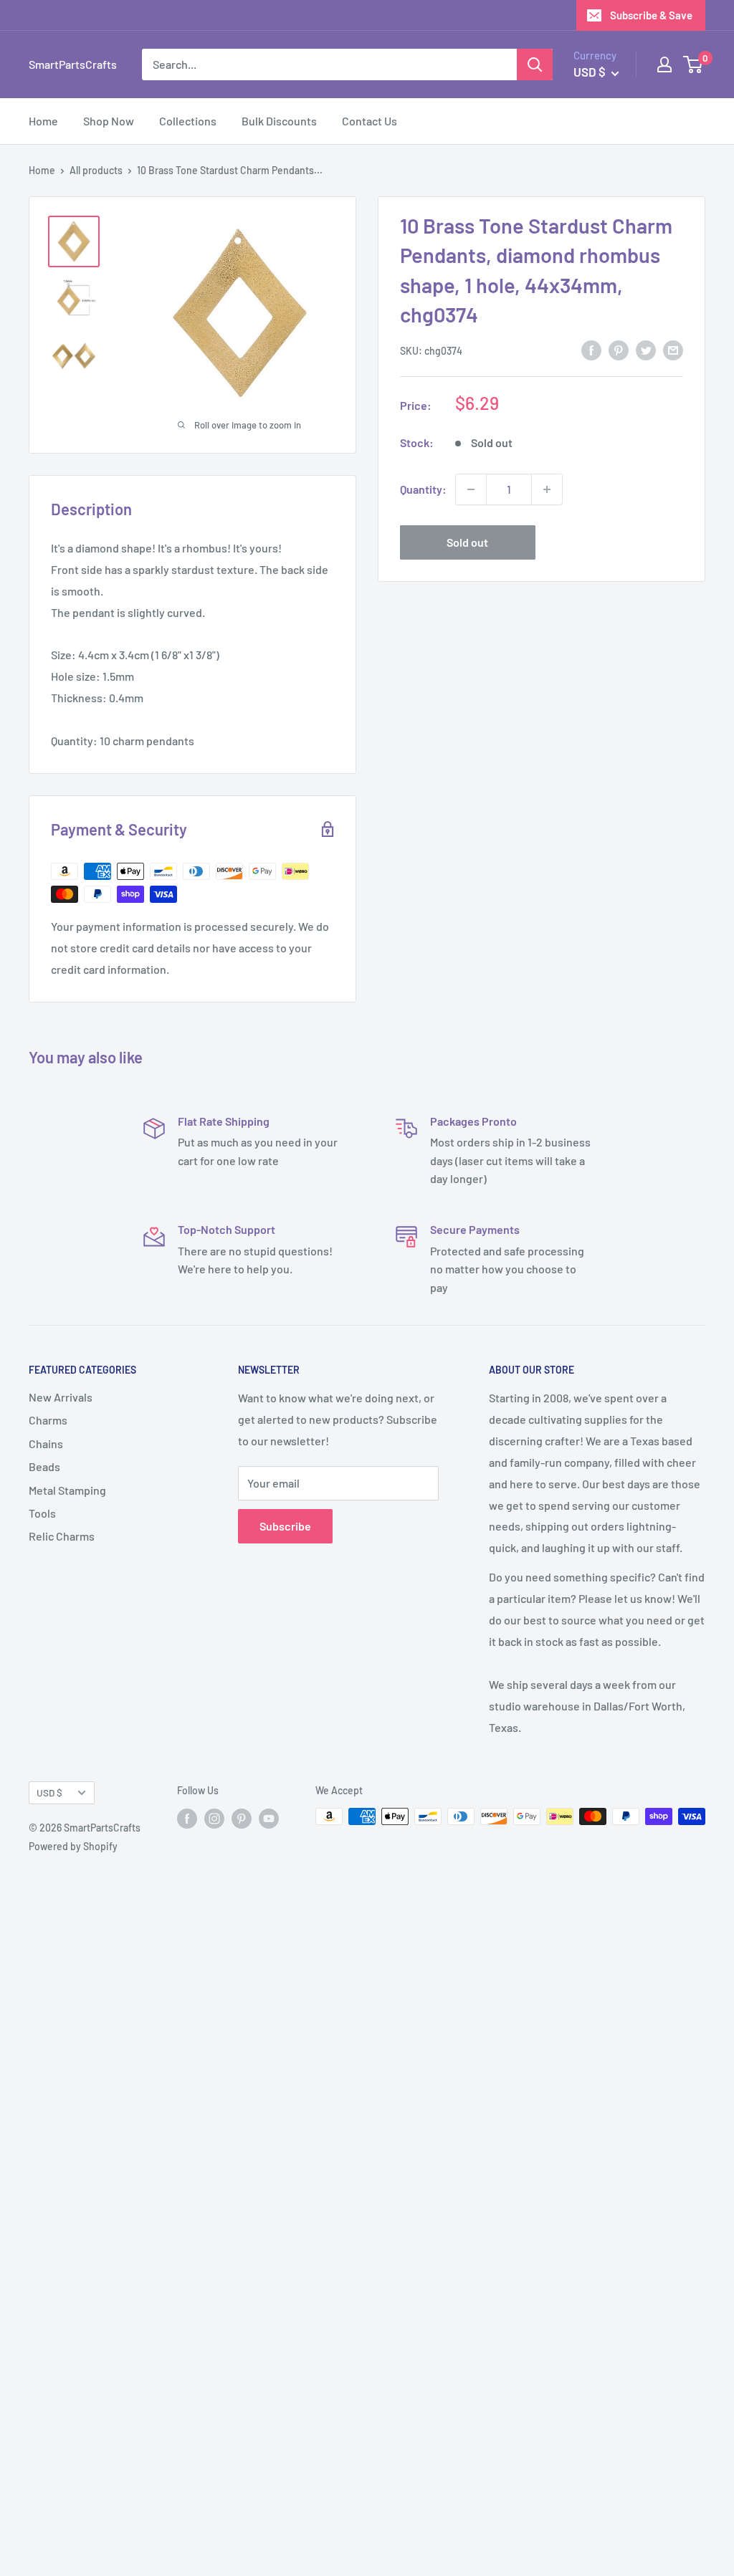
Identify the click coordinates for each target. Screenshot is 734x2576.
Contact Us (370, 121)
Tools (42, 1513)
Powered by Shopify (73, 1846)
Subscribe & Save (651, 15)
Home (43, 121)
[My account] (664, 64)
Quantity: (423, 489)
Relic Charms (62, 1536)
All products (96, 170)
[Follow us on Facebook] (187, 1818)
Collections (188, 121)
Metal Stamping (67, 1490)
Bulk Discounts (279, 121)
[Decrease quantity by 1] (471, 489)
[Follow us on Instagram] (214, 1818)
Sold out (467, 542)
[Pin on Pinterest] (619, 349)
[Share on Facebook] (591, 349)
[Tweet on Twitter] (646, 349)
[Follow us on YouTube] (269, 1818)
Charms (48, 1420)
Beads (44, 1466)
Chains (46, 1443)
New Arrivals (61, 1397)
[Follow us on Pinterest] (242, 1818)
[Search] (535, 64)
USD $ (49, 1792)
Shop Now (109, 121)
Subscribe (285, 1526)
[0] (694, 64)
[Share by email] (673, 349)
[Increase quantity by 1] (547, 489)
